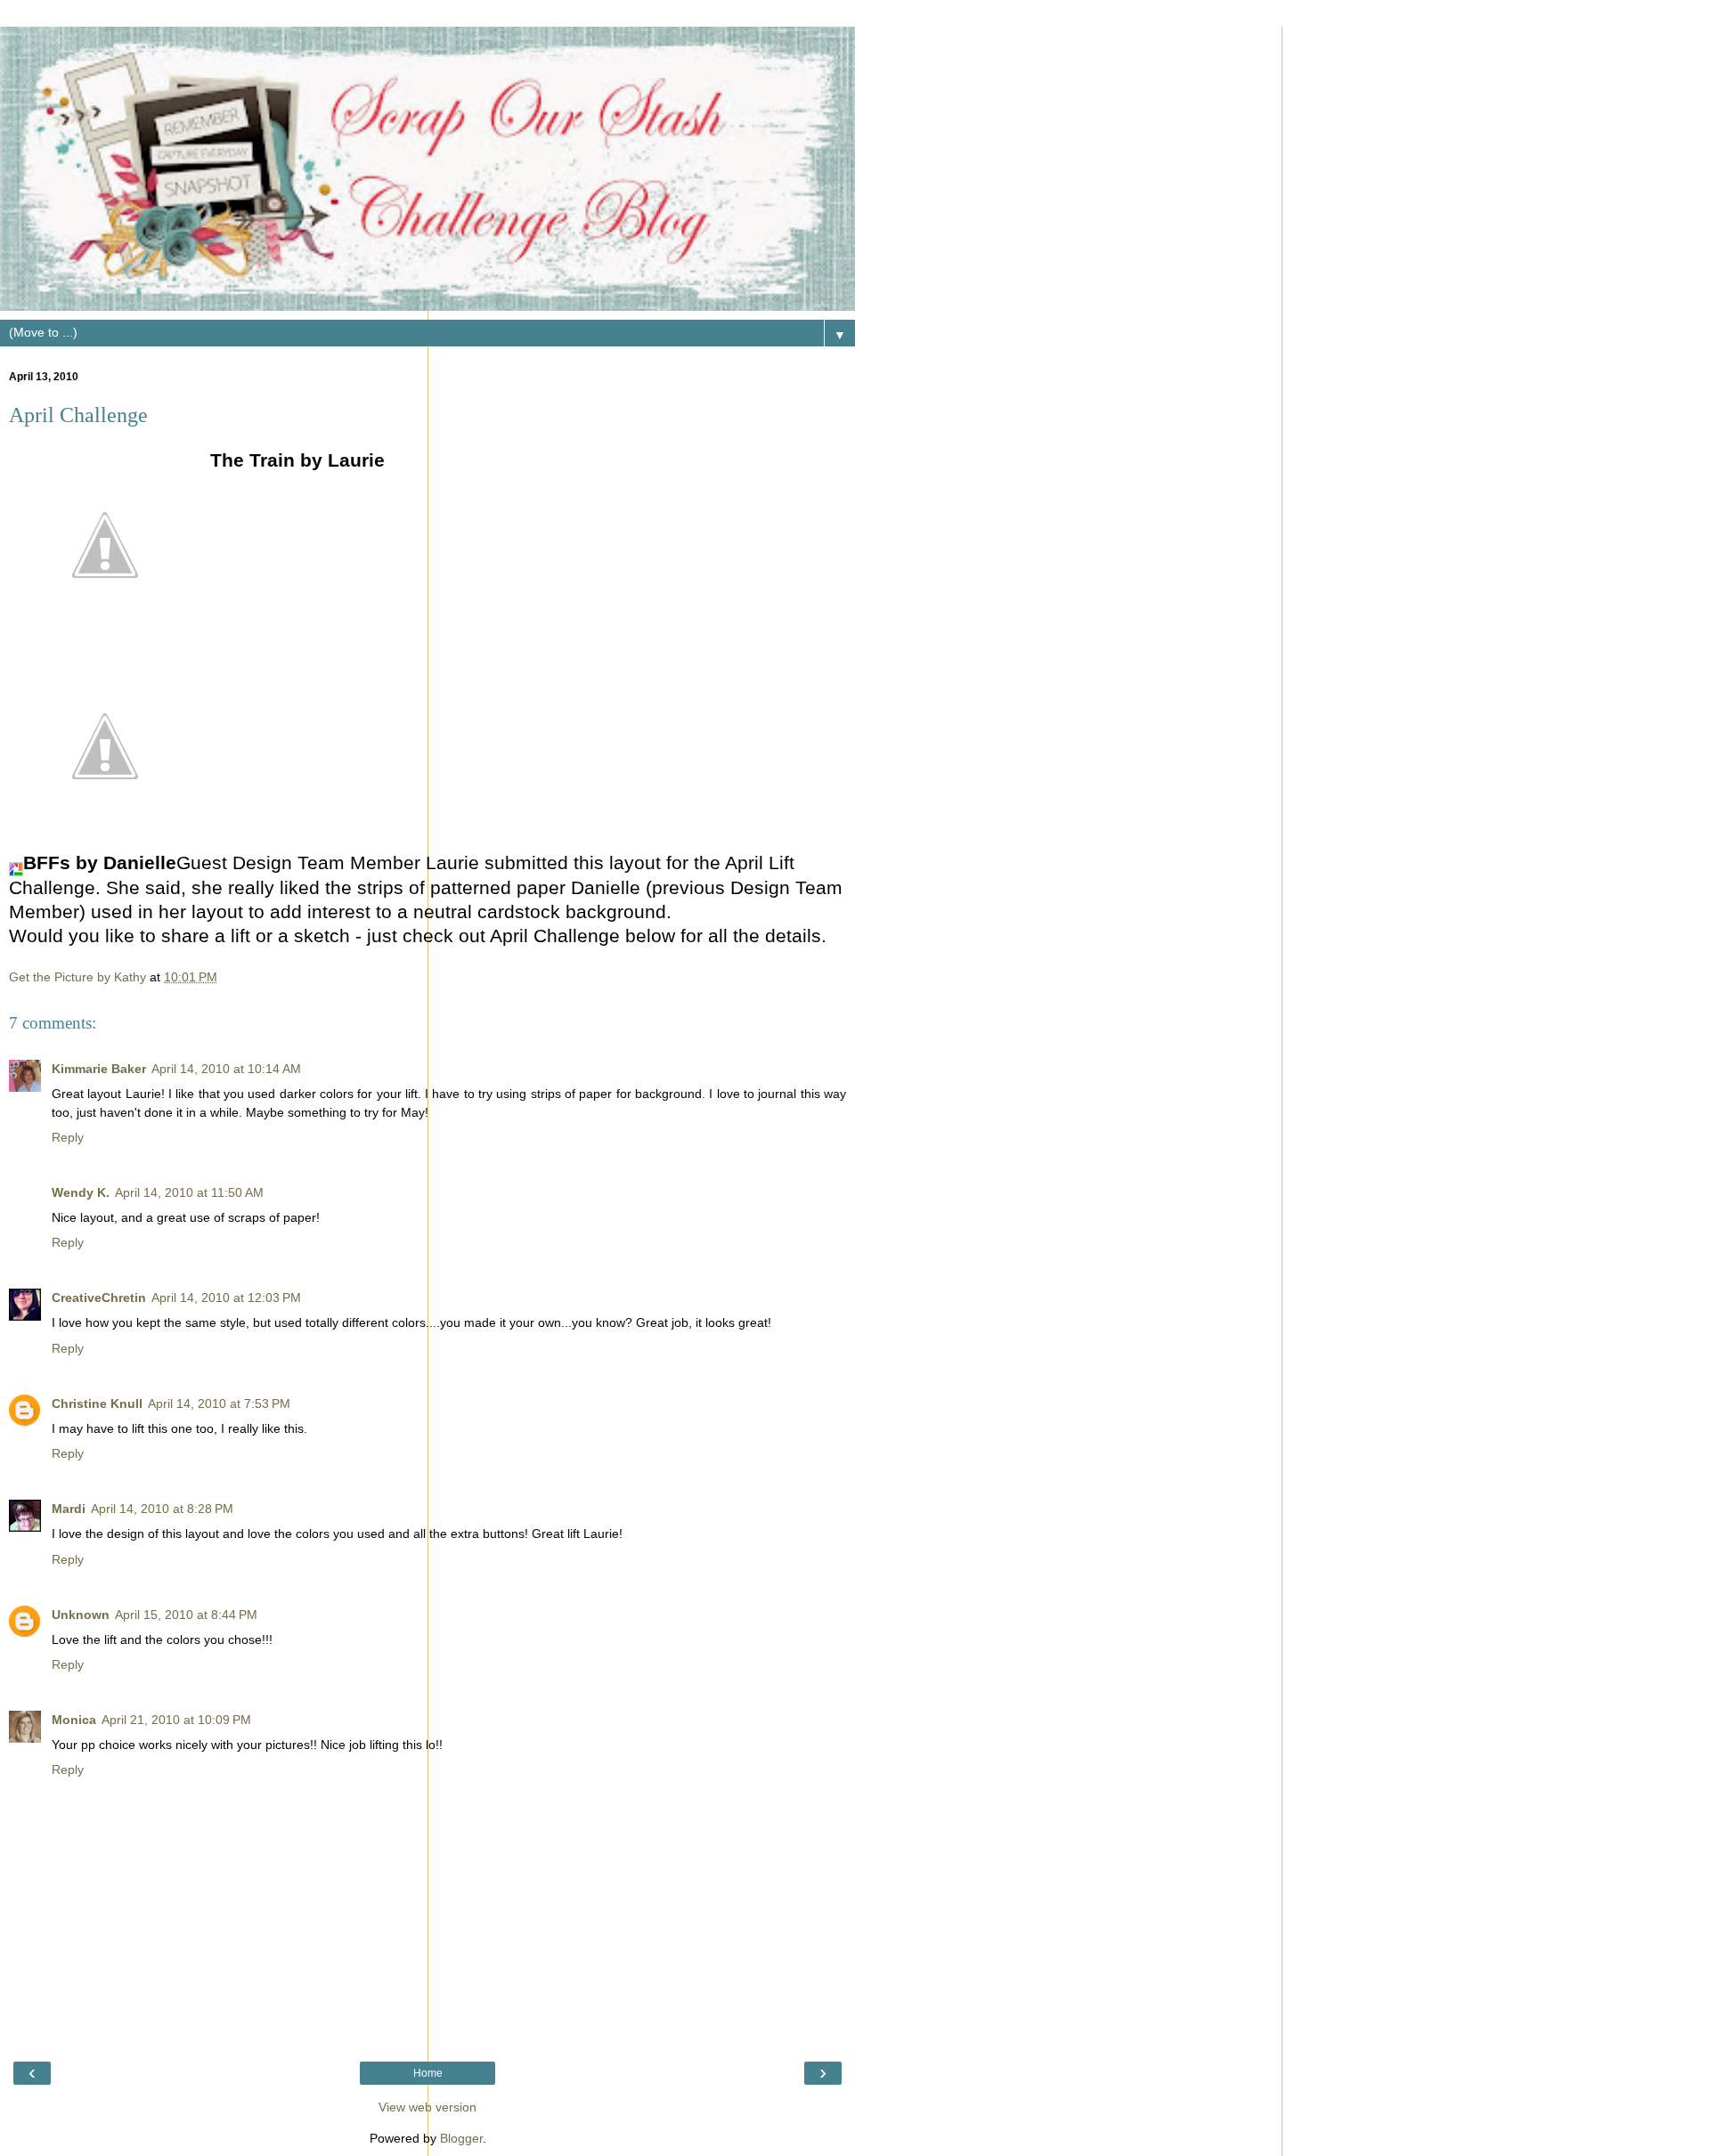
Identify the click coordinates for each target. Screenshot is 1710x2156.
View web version (427, 2107)
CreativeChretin (99, 1298)
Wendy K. (81, 1192)
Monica (74, 1720)
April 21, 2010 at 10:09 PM (176, 1720)
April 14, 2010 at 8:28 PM (162, 1509)
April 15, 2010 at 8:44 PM (186, 1615)
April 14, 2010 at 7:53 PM (219, 1403)
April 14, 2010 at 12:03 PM (226, 1298)
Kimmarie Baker (99, 1069)
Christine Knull (97, 1403)
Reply (68, 1137)
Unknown (81, 1615)
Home (428, 2073)
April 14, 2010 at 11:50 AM (189, 1192)
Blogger (461, 2138)
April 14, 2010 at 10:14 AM (226, 1069)
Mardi (69, 1509)
